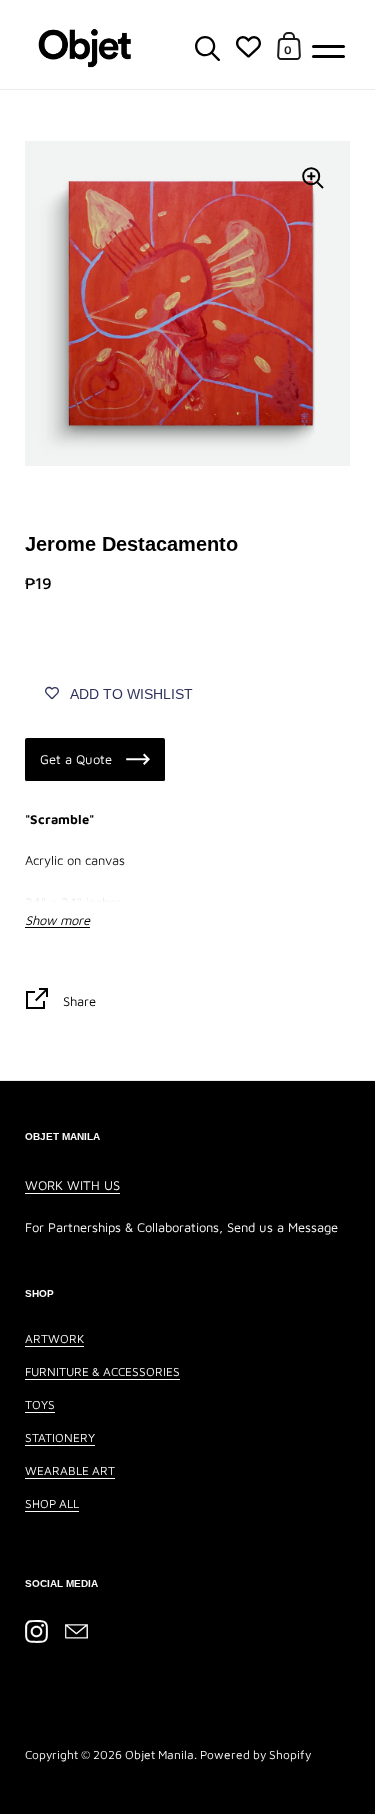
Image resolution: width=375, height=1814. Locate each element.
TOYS (40, 1404)
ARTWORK (54, 1338)
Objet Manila (159, 1754)
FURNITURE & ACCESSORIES (102, 1371)
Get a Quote (78, 759)
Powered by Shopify (255, 1754)
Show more (57, 920)
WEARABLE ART (70, 1470)
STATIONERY (60, 1437)
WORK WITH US (72, 1185)
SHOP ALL (52, 1503)
